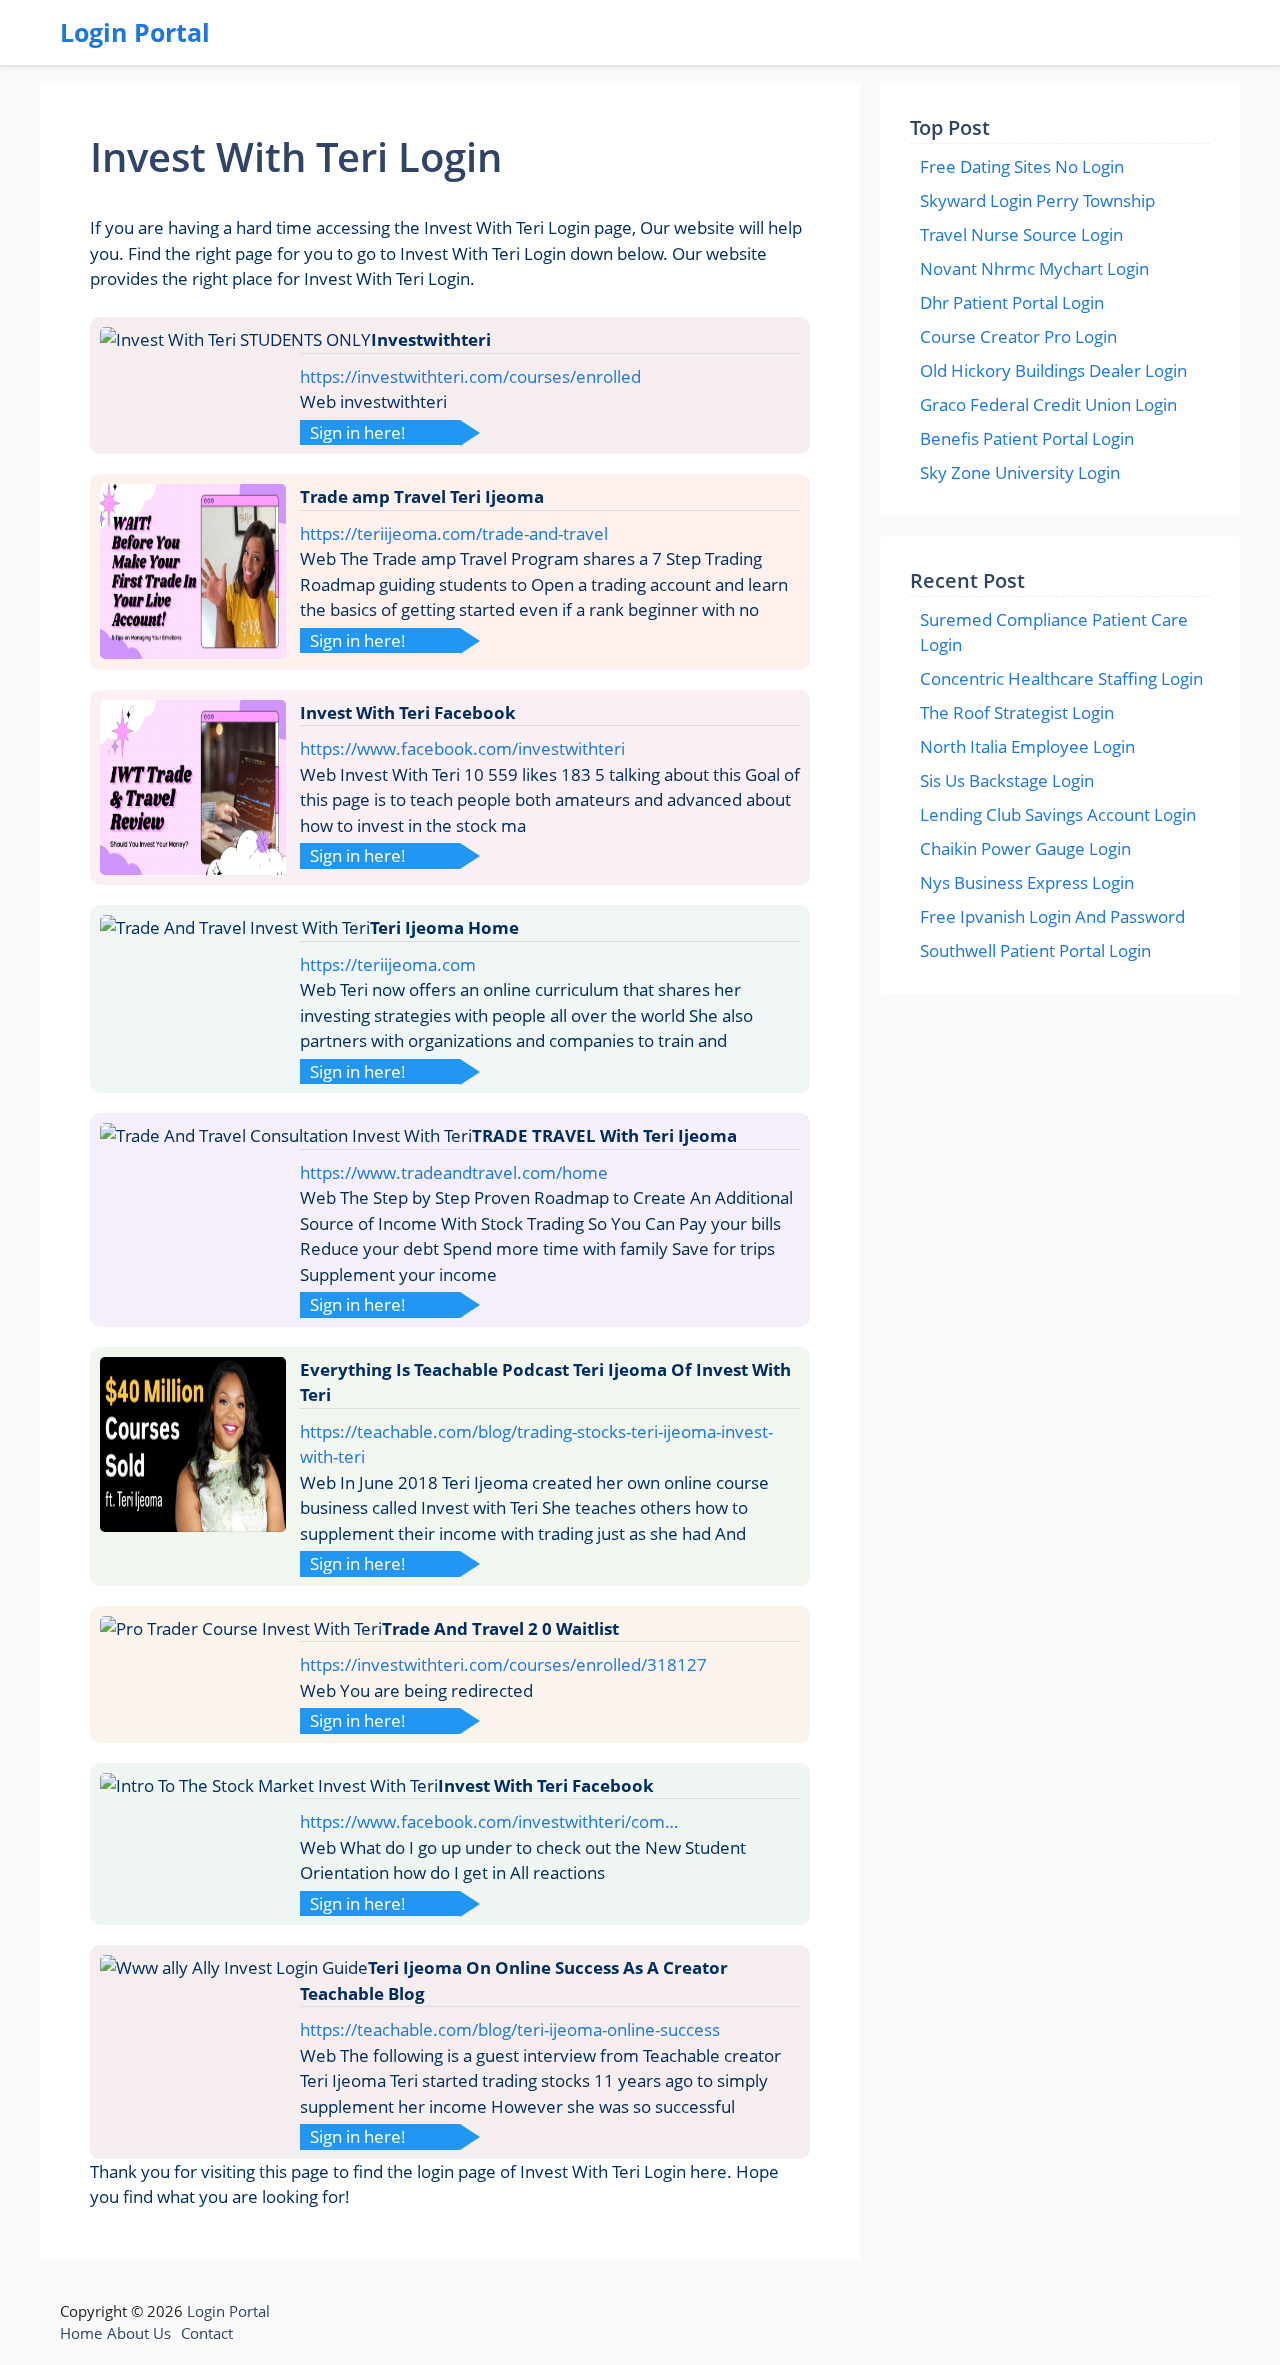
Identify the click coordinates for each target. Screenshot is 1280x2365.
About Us (139, 2333)
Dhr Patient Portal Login (1012, 302)
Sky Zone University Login (1020, 472)
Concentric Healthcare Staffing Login (1061, 678)
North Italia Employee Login (1027, 746)
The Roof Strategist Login (1017, 712)
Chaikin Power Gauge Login (1025, 848)
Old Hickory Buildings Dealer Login (1053, 370)
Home (81, 2333)
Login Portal (135, 32)
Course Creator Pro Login (1018, 336)
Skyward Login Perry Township (1037, 200)
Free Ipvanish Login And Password (1052, 916)
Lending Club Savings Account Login (1058, 814)
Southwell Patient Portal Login (1035, 950)
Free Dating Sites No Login (1022, 166)
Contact (207, 2333)
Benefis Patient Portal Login (1027, 438)
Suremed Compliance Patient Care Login (1054, 632)
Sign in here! (358, 432)
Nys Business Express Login (1027, 882)
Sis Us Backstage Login (1007, 780)
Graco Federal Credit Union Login (1048, 404)
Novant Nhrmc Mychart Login (1034, 268)
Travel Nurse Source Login (1021, 234)
